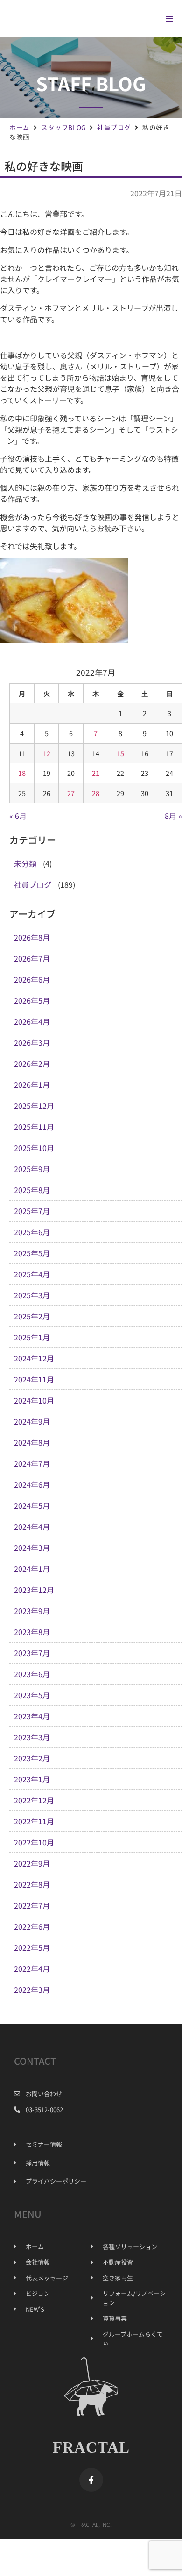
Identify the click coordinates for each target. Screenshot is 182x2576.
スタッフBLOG (63, 127)
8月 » (173, 816)
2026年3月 (32, 1042)
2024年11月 (34, 1379)
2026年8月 (32, 937)
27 (71, 793)
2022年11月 (34, 1821)
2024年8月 (32, 1442)
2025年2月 (32, 1316)
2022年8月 (32, 1884)
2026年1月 (32, 1085)
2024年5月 (32, 1505)
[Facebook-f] (91, 2480)
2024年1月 (32, 1569)
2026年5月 (32, 1000)
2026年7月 (32, 958)
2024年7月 (32, 1463)
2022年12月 (34, 1800)
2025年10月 (34, 1148)
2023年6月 (32, 1674)
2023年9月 (32, 1611)
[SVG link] (75, 18)
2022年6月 (32, 1926)
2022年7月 (32, 1905)
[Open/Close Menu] (169, 19)
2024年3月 (32, 1548)
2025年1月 (32, 1337)
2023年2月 (32, 1758)
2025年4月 (32, 1274)
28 (96, 793)
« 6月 (18, 816)
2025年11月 (34, 1127)
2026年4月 (32, 1021)
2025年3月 (32, 1295)
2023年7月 (32, 1653)
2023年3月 (32, 1737)
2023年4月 (32, 1716)
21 (96, 773)
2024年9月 (32, 1421)
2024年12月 (34, 1358)
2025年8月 (32, 1190)
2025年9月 (32, 1169)
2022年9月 (32, 1863)
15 (120, 753)
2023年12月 (34, 1590)
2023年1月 (32, 1779)
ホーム (20, 127)
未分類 (25, 863)
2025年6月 (32, 1232)
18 (22, 773)
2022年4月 (32, 1968)
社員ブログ (114, 127)
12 (47, 753)
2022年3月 (32, 1990)
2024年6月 (32, 1484)
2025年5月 (32, 1253)
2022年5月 (32, 1947)
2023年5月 (32, 1695)
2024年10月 (34, 1400)
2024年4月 (32, 1527)
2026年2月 (32, 1064)
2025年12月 (34, 1106)
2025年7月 (32, 1211)
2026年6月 (32, 979)
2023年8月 (32, 1632)
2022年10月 (34, 1842)
